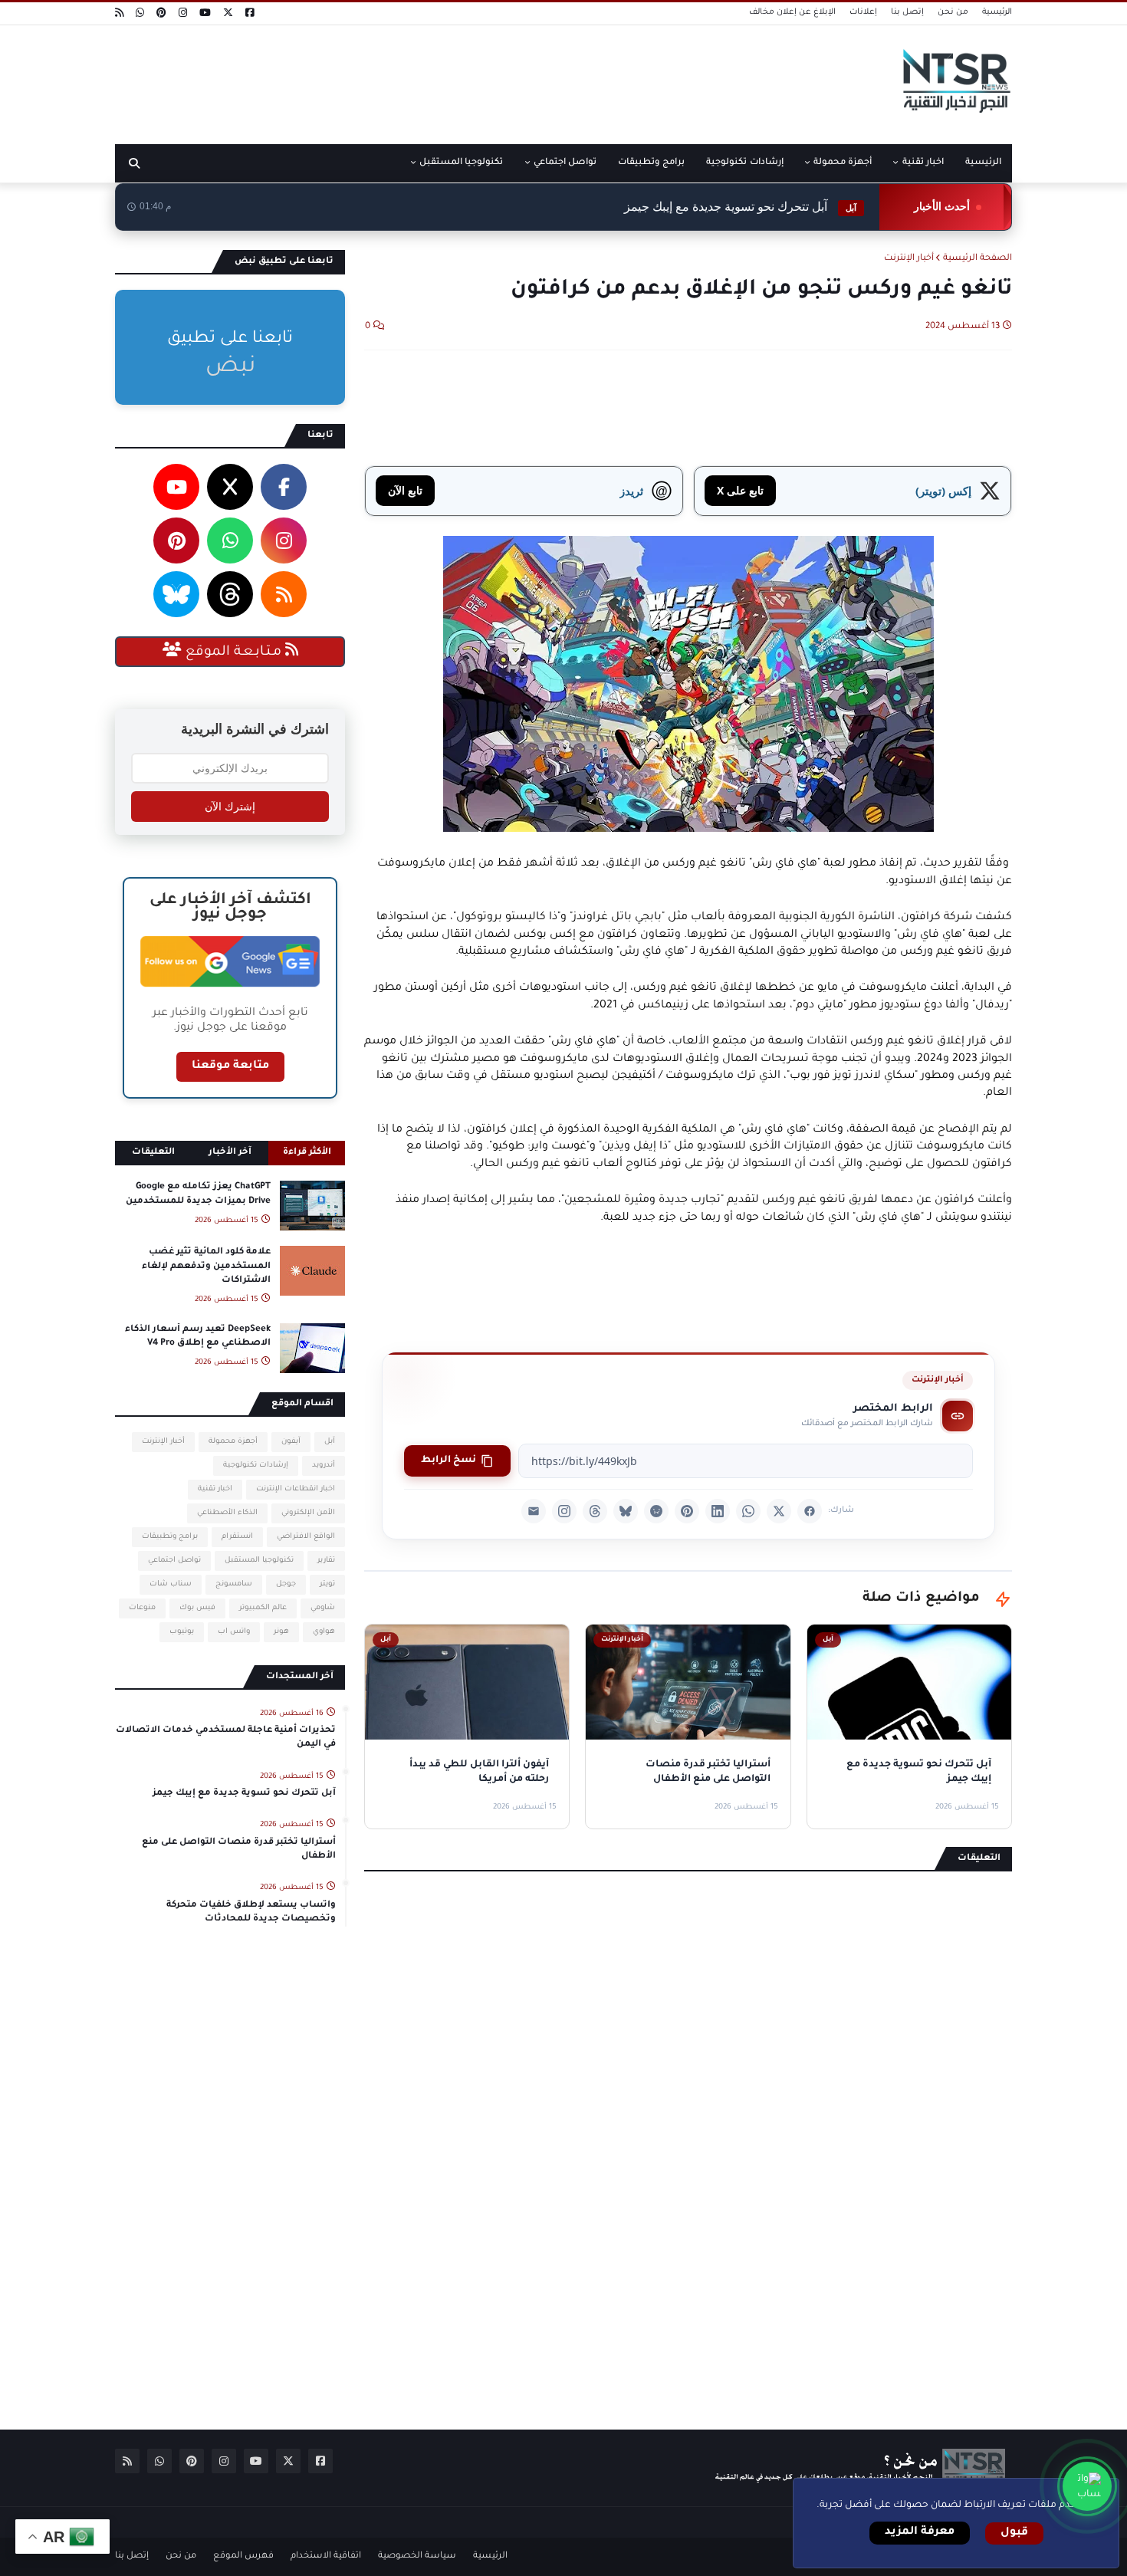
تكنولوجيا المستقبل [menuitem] (461, 163)
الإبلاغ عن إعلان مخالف (792, 12)
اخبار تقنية (215, 1489)
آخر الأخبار (230, 1153)
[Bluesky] (626, 1511)
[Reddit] (656, 1511)
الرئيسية (997, 12)
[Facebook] (810, 1511)
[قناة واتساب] (1087, 2486)
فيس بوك (197, 1608)
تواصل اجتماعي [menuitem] (565, 163)
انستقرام (237, 1537)
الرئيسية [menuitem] (983, 163)
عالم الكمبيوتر (263, 1608)
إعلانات (863, 12)
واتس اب (234, 1632)
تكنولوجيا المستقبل (259, 1561)
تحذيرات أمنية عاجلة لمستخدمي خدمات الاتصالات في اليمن (226, 1738)
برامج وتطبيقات (170, 1537)
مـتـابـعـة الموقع (233, 652)
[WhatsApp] (748, 1511)
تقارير (326, 1561)
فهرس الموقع (243, 2556)
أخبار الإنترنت (909, 259)
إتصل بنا (907, 12)
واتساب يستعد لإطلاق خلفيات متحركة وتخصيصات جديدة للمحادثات (251, 1912)
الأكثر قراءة (307, 1153)
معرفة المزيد (920, 2532)
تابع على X (740, 490)
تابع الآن (405, 490)
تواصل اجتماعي (174, 1561)
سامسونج (234, 1584)
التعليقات (153, 1153)
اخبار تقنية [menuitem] (923, 163)
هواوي (324, 1632)
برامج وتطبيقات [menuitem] (651, 163)
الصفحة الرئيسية (978, 259)
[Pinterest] (687, 1511)
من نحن (953, 12)
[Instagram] (564, 1511)
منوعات (142, 1608)
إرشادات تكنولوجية (256, 1465)
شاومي (323, 1608)
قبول (1014, 2533)
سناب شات (171, 1584)
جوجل (286, 1584)
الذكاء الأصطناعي (227, 1513)
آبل (330, 1442)
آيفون (291, 1442)
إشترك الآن (230, 807)
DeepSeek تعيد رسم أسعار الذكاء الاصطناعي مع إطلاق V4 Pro (198, 1337)
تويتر (327, 1584)
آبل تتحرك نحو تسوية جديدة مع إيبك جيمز (740, 207)
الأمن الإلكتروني (308, 1513)
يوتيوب (182, 1632)
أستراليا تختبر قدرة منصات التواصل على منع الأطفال (239, 1850)
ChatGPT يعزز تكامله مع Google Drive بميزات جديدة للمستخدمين (198, 1194)
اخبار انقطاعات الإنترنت (296, 1489)
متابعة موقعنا (230, 1066)
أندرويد (324, 1465)
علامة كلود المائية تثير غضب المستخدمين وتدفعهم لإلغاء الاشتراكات (206, 1266)
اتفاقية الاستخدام (326, 2556)
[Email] (534, 1511)
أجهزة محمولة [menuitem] (843, 163)
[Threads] (595, 1511)
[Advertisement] (394, 79)
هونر (281, 1632)
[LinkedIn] (718, 1511)
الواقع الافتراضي (306, 1537)
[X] (779, 1511)
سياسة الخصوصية (417, 2556)
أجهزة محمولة (233, 1442)
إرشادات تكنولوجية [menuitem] (744, 163)
